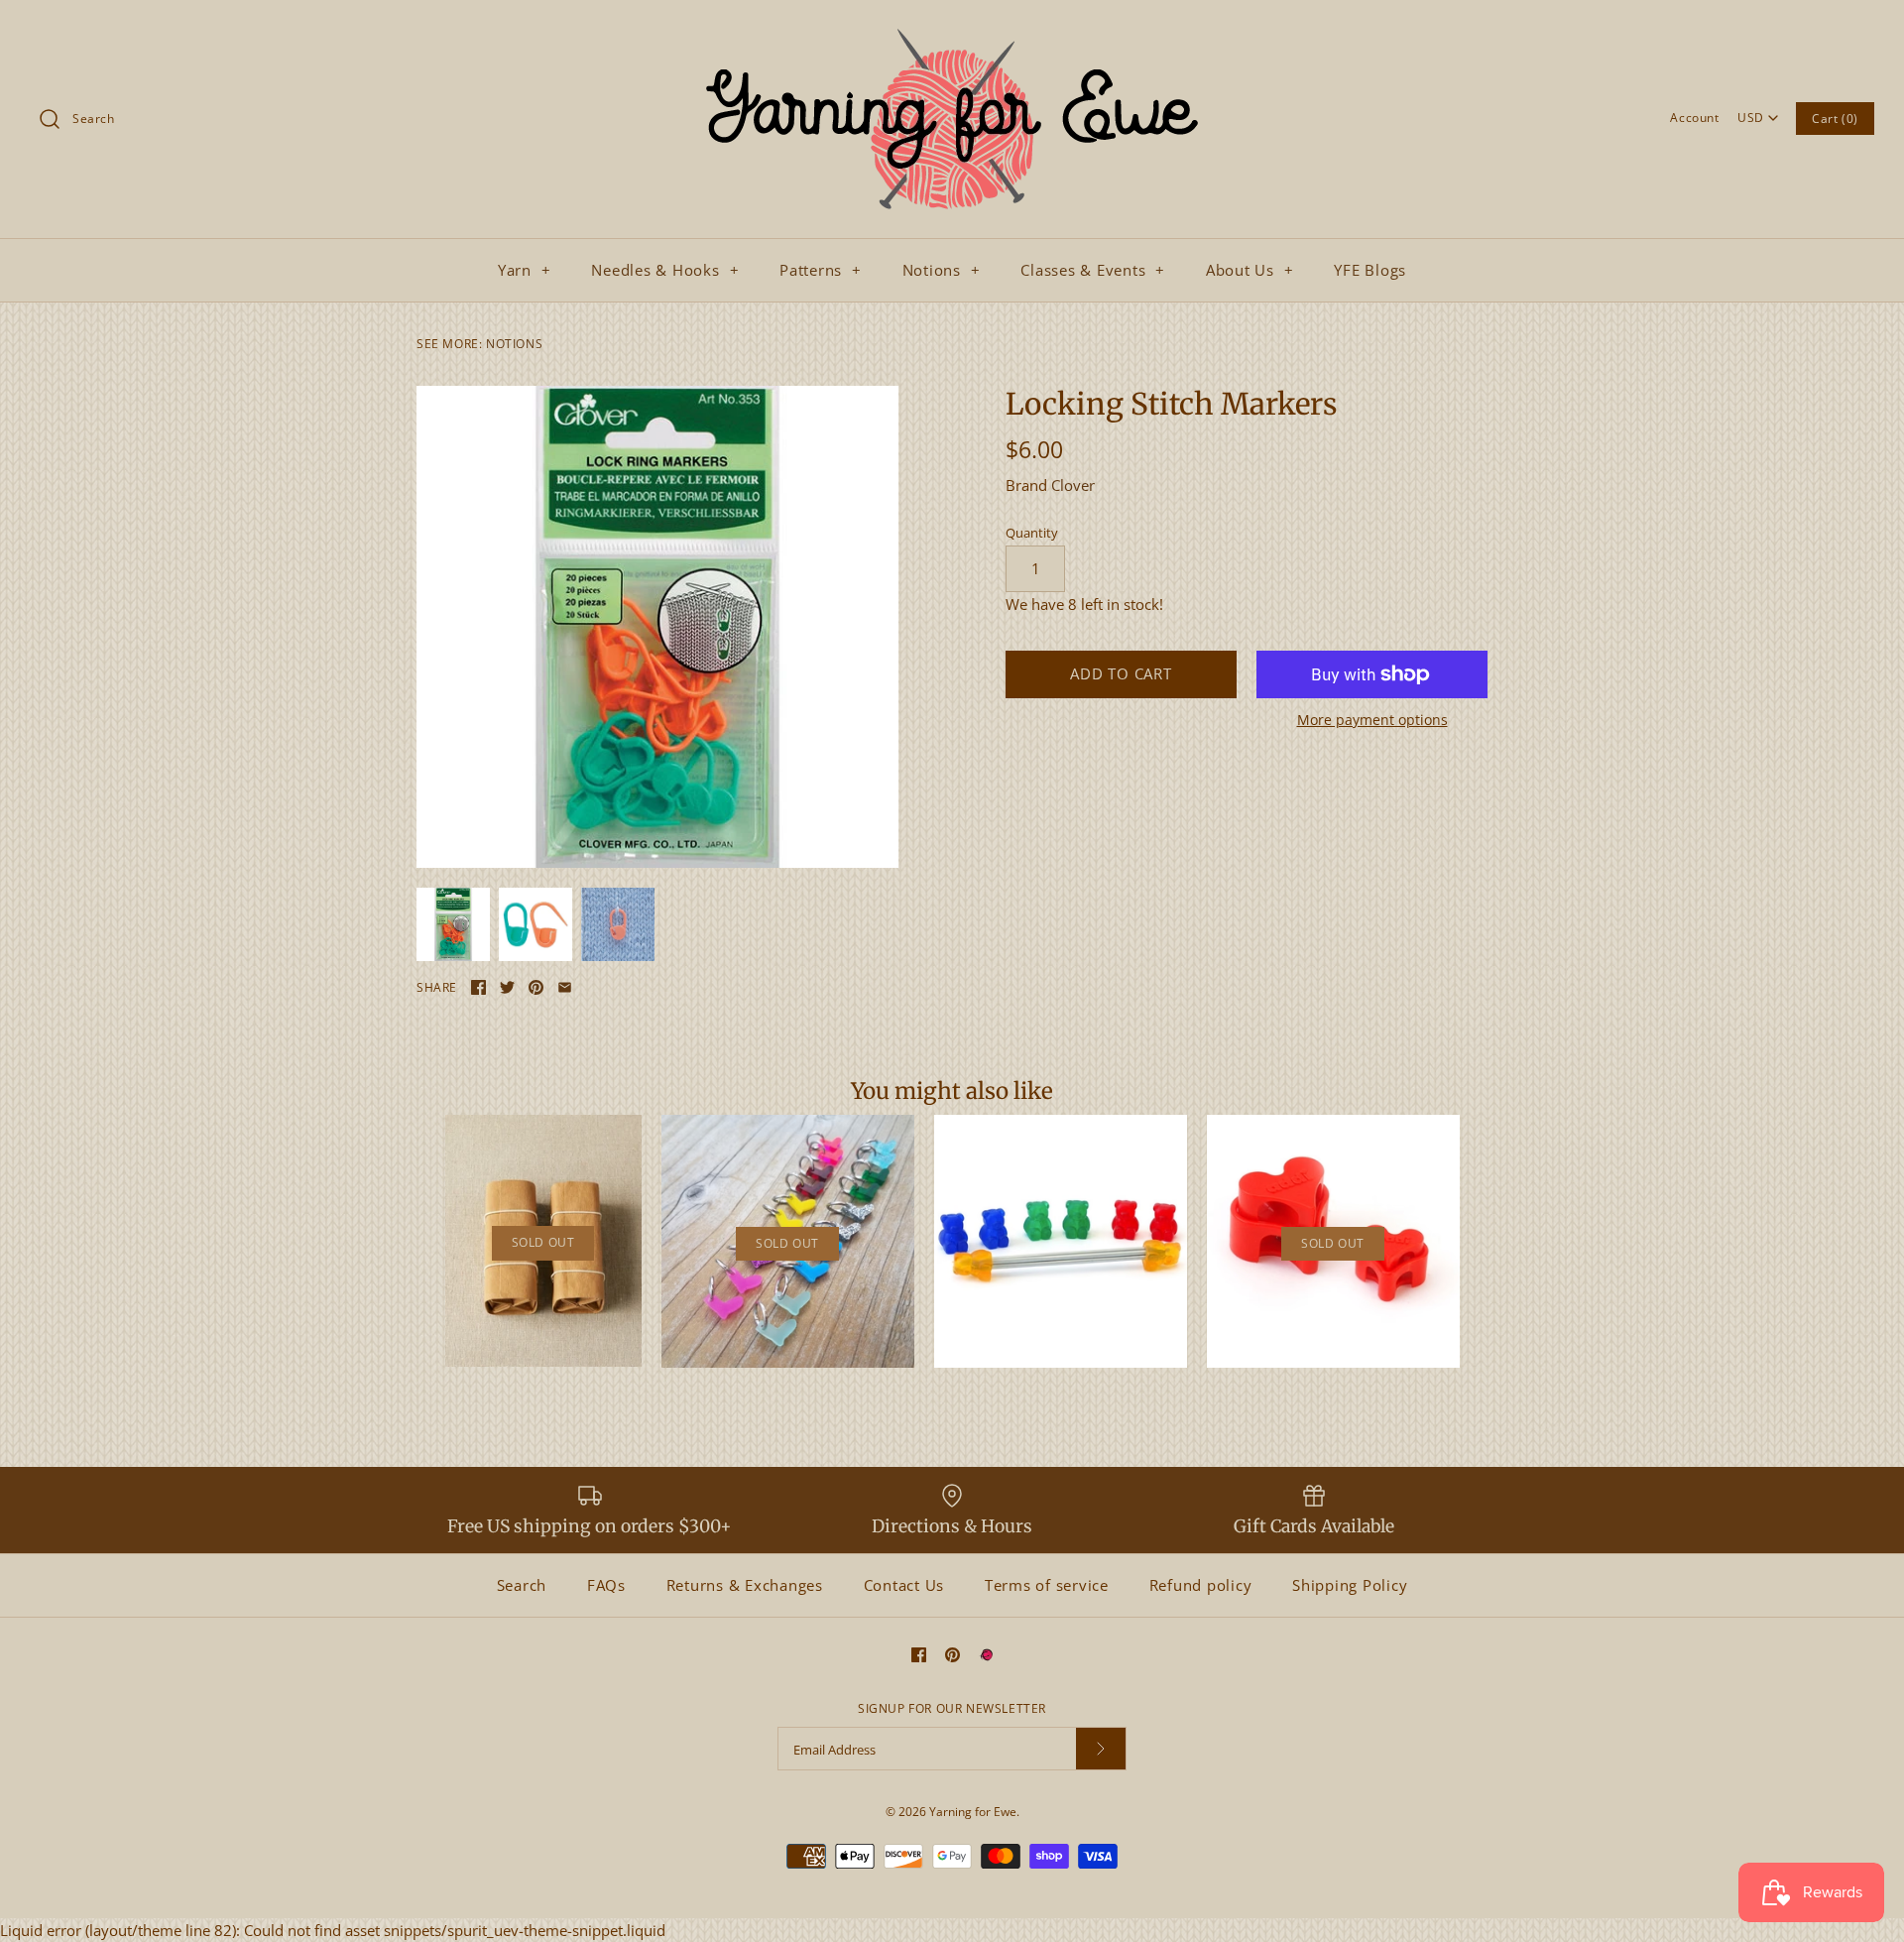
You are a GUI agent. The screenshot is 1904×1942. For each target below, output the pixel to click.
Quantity (1032, 533)
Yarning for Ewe (973, 1812)
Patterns (821, 270)
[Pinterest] (952, 1655)
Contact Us (904, 1585)
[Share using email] (565, 987)
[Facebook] (919, 1655)
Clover (1073, 485)
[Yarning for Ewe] (952, 32)
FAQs (606, 1585)
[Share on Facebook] (478, 987)
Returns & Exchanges (745, 1585)
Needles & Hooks (665, 270)
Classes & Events (1093, 270)
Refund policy (1201, 1585)
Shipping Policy (1350, 1585)
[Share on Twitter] (507, 987)
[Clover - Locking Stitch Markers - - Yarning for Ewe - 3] (618, 924)
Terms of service (1047, 1585)
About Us (1250, 270)
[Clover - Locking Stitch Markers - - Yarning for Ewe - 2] (657, 627)
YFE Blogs (1370, 270)
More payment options (1372, 721)
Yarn (525, 270)
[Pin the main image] (536, 987)
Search (522, 1585)
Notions (942, 270)
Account (1694, 118)
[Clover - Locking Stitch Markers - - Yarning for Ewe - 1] (535, 924)
